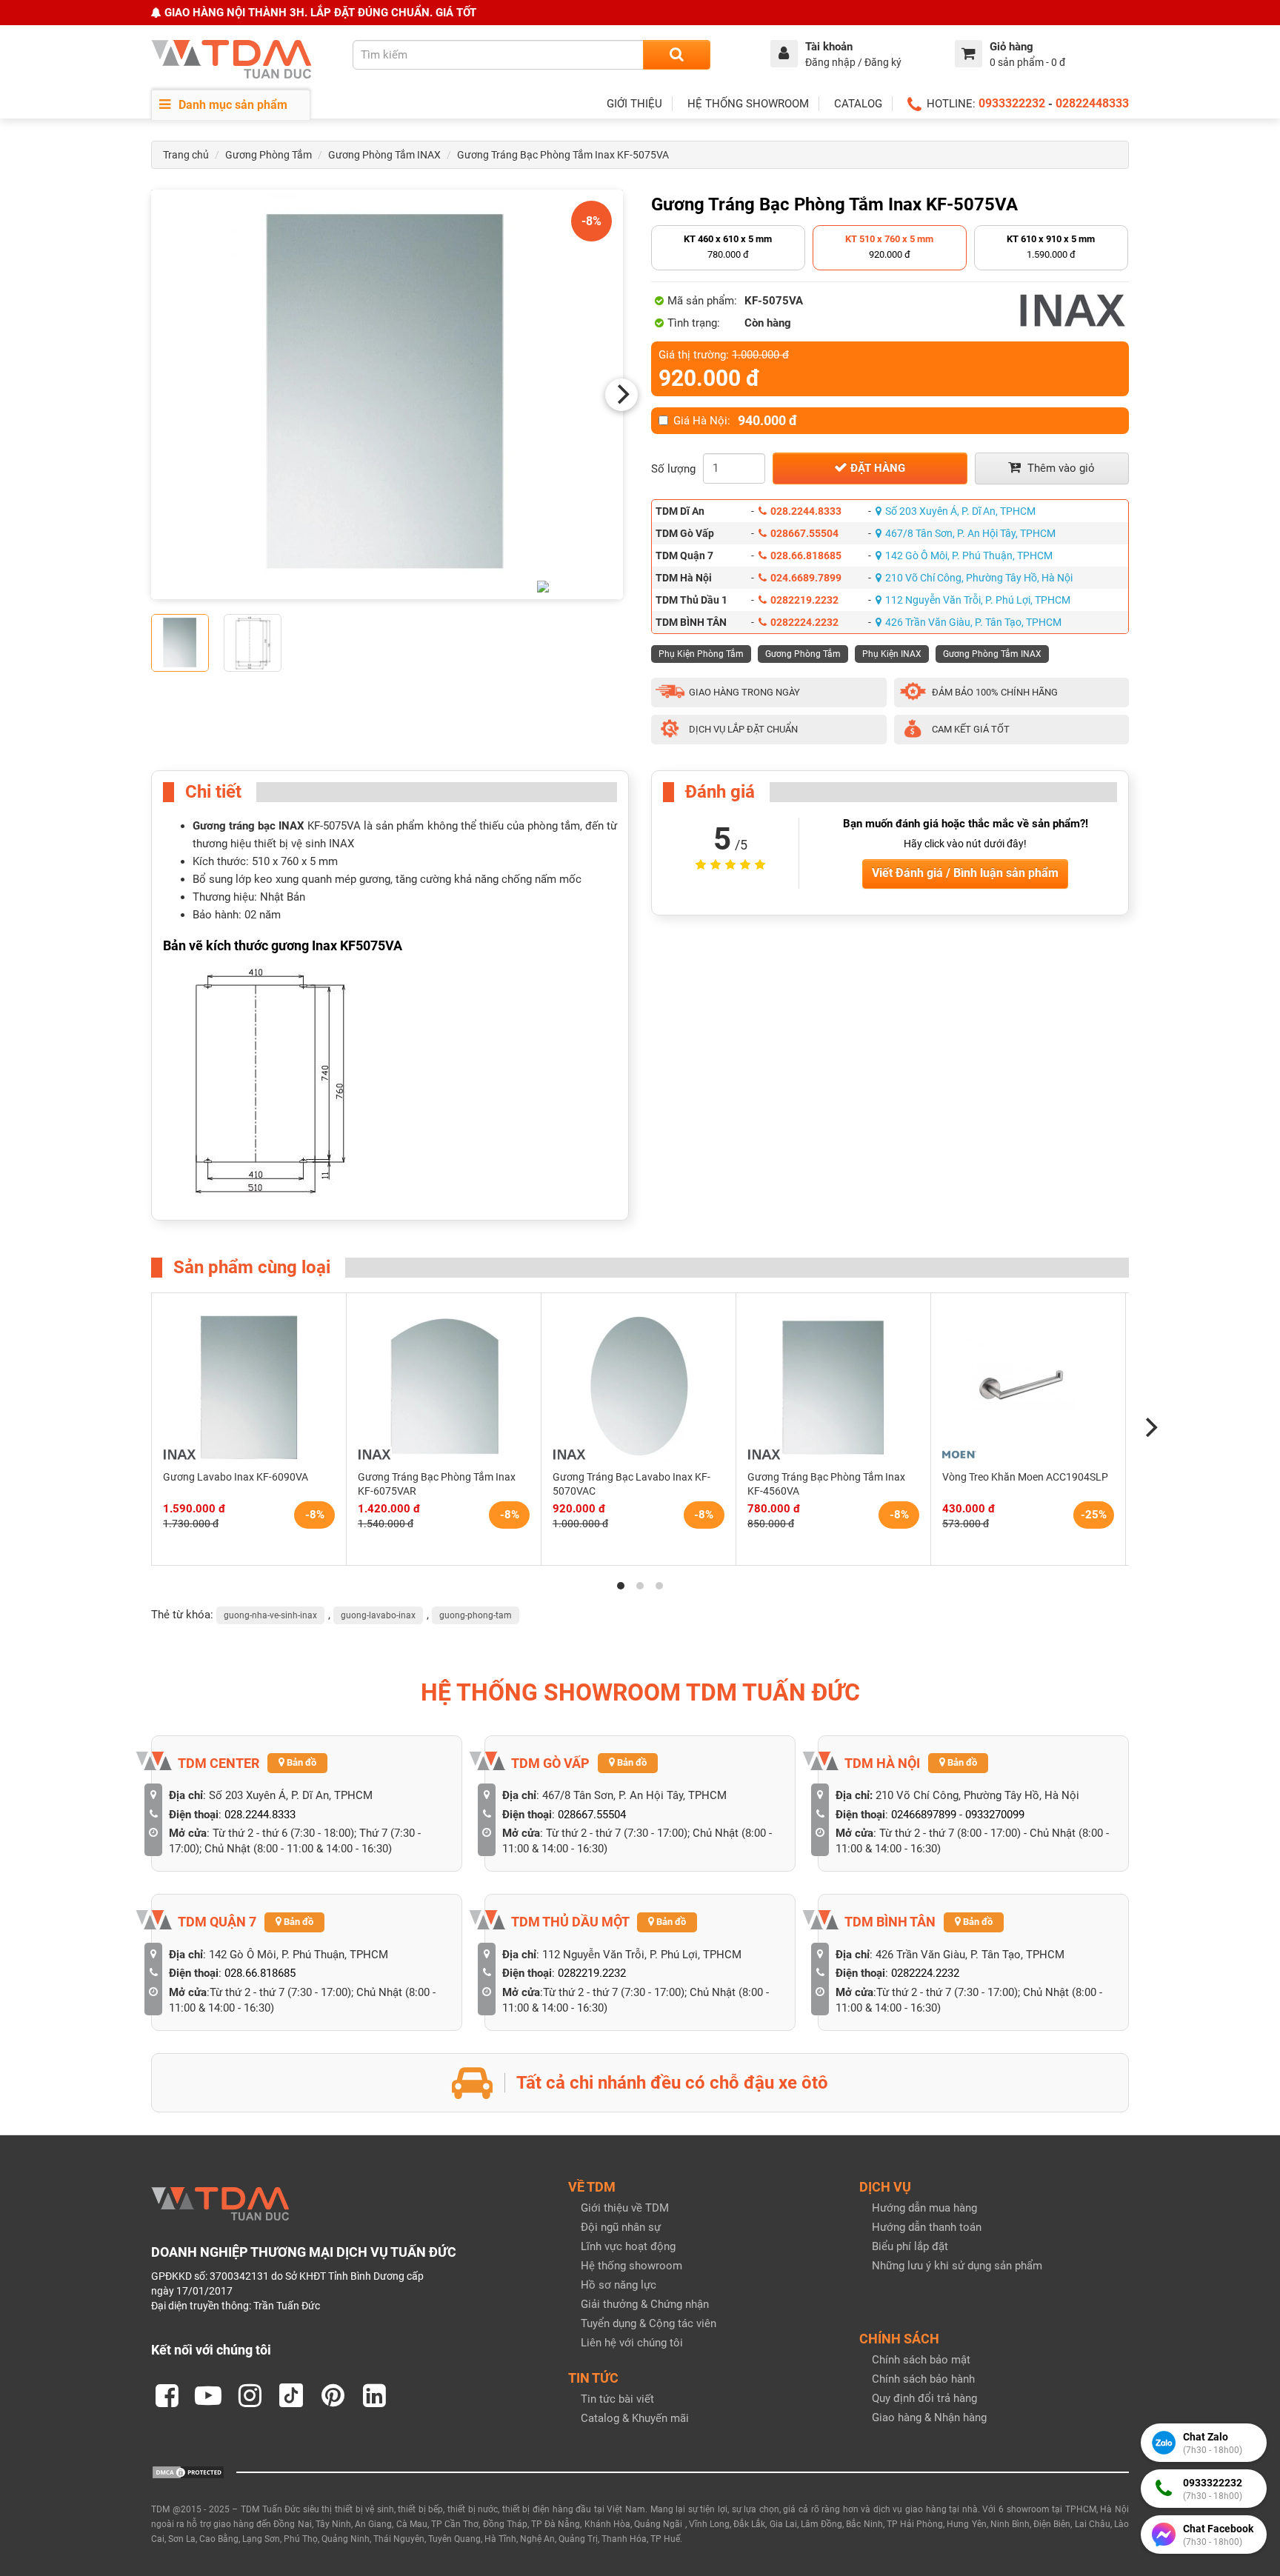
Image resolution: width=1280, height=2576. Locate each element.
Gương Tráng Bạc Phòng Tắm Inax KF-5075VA (563, 155)
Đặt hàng (876, 468)
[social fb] (167, 2395)
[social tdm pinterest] (333, 2395)
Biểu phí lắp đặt (910, 2246)
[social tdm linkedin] (374, 2395)
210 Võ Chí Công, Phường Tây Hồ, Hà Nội (979, 578)
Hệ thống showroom (631, 2266)
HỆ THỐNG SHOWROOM (748, 104)
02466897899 (924, 1815)
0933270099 (995, 1815)
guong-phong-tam (476, 1615)
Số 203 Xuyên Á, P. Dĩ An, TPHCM (960, 511)
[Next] (621, 395)
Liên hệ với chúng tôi (632, 2343)
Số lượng (673, 469)
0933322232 (1012, 103)
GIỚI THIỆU (634, 104)
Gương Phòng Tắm (269, 155)
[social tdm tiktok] (291, 2395)
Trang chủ (186, 155)
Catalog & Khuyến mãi (635, 2418)
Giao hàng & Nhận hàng (929, 2417)
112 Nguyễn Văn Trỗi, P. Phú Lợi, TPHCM (978, 600)
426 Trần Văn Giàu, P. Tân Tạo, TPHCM (973, 622)
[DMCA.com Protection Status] (188, 2472)
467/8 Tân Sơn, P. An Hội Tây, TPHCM (970, 533)
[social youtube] (208, 2395)
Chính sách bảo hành (923, 2379)
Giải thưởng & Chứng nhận (645, 2304)
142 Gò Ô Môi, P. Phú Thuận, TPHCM (969, 555)
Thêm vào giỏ (1060, 468)
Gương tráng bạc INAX (249, 826)
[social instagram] (250, 2395)
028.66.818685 (806, 555)
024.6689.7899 (806, 578)
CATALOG (858, 104)
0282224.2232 (804, 622)
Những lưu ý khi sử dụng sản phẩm (957, 2266)
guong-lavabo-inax (378, 1615)
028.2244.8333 (806, 511)
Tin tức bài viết (617, 2399)
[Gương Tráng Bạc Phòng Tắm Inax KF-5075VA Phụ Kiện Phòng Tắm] (387, 394)
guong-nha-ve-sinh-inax (270, 1615)
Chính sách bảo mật (921, 2360)
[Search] (677, 55)
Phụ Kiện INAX (892, 654)
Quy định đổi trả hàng (924, 2398)
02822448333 (1092, 103)
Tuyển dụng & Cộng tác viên (649, 2323)
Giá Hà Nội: (735, 421)
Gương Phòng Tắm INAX (384, 155)
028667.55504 (804, 533)
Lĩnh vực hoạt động (628, 2246)
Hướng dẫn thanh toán (927, 2227)
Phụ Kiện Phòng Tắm (701, 654)
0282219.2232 (804, 600)
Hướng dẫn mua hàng (924, 2208)
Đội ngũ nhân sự (621, 2227)
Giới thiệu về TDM (625, 2208)
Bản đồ (300, 1762)
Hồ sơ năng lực (619, 2285)
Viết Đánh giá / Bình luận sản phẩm (965, 873)
